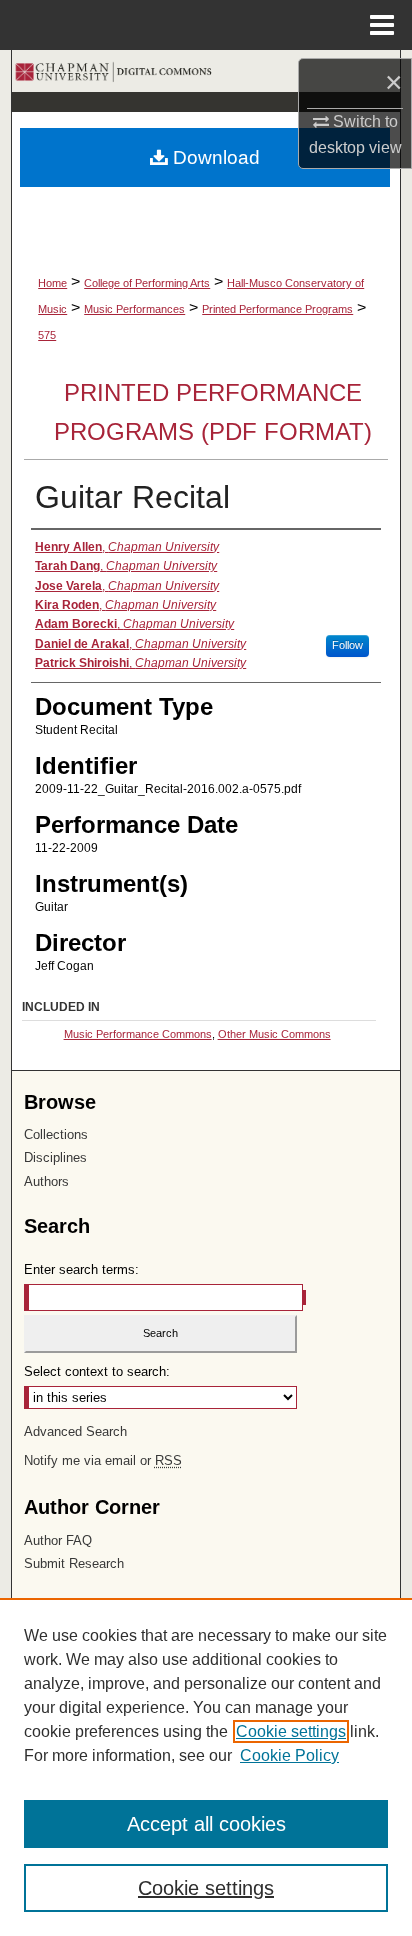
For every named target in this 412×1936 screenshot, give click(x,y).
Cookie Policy (289, 1755)
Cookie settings (291, 1731)
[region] (206, 1767)
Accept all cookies (206, 1824)
